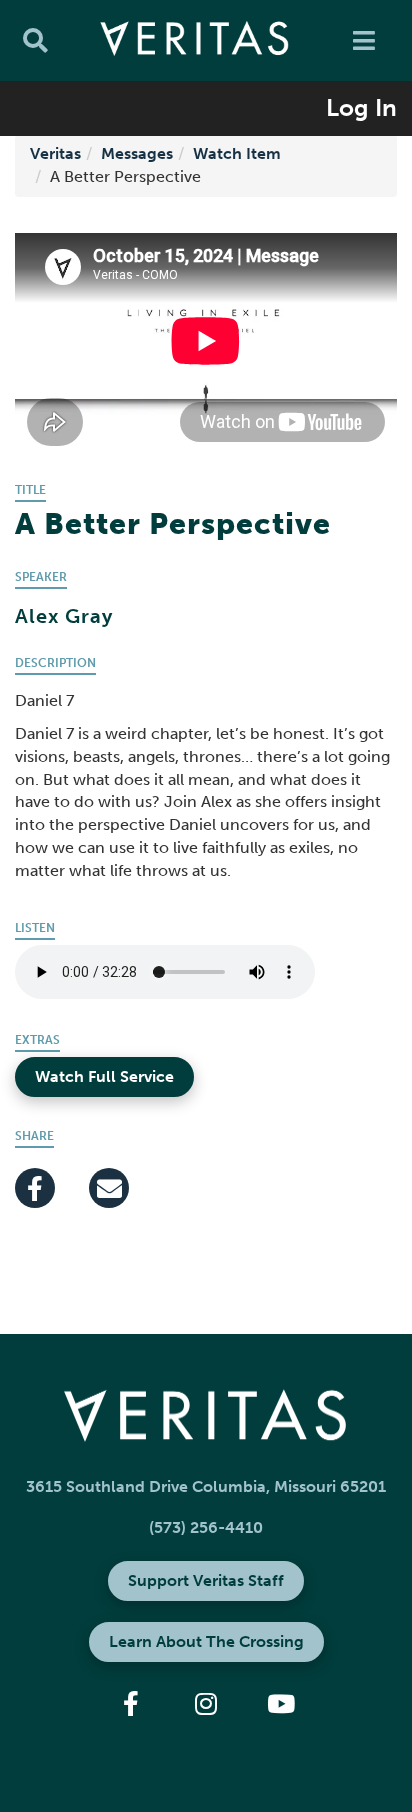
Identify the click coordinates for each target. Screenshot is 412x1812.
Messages (137, 153)
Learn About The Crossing (206, 1641)
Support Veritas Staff (206, 1580)
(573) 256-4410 (206, 1527)
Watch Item (237, 153)
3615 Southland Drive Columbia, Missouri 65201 (206, 1486)
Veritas (55, 153)
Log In (361, 107)
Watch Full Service (104, 1076)
